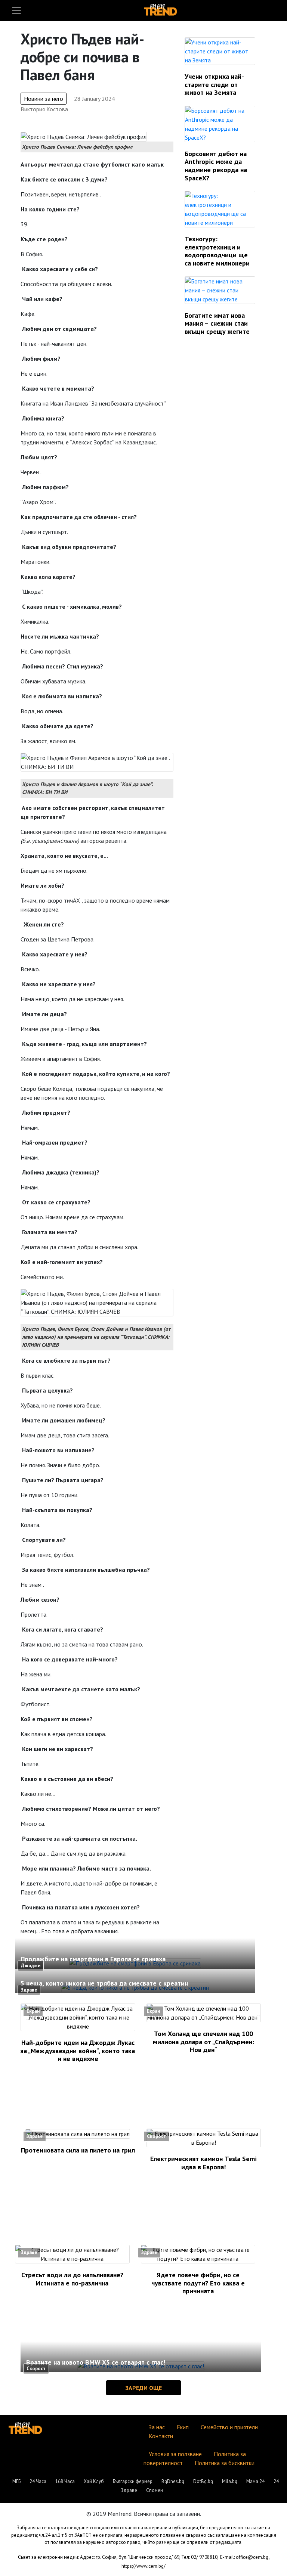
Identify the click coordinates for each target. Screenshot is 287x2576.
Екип (183, 2427)
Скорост (156, 2136)
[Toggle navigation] (16, 10)
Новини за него (44, 99)
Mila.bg (230, 2481)
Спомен (155, 2490)
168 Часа (65, 2481)
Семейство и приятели (229, 2427)
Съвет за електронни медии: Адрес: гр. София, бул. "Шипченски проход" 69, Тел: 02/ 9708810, (118, 2557)
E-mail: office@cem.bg (244, 2557)
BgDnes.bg (173, 2481)
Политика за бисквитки (225, 2463)
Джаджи (31, 1966)
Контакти (161, 2436)
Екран (33, 2011)
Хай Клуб (94, 2481)
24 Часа (38, 2481)
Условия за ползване (175, 2454)
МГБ (16, 2481)
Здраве (29, 1990)
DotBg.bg (203, 2481)
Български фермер (133, 2481)
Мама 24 (255, 2481)
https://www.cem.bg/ (143, 2566)
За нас (157, 2427)
